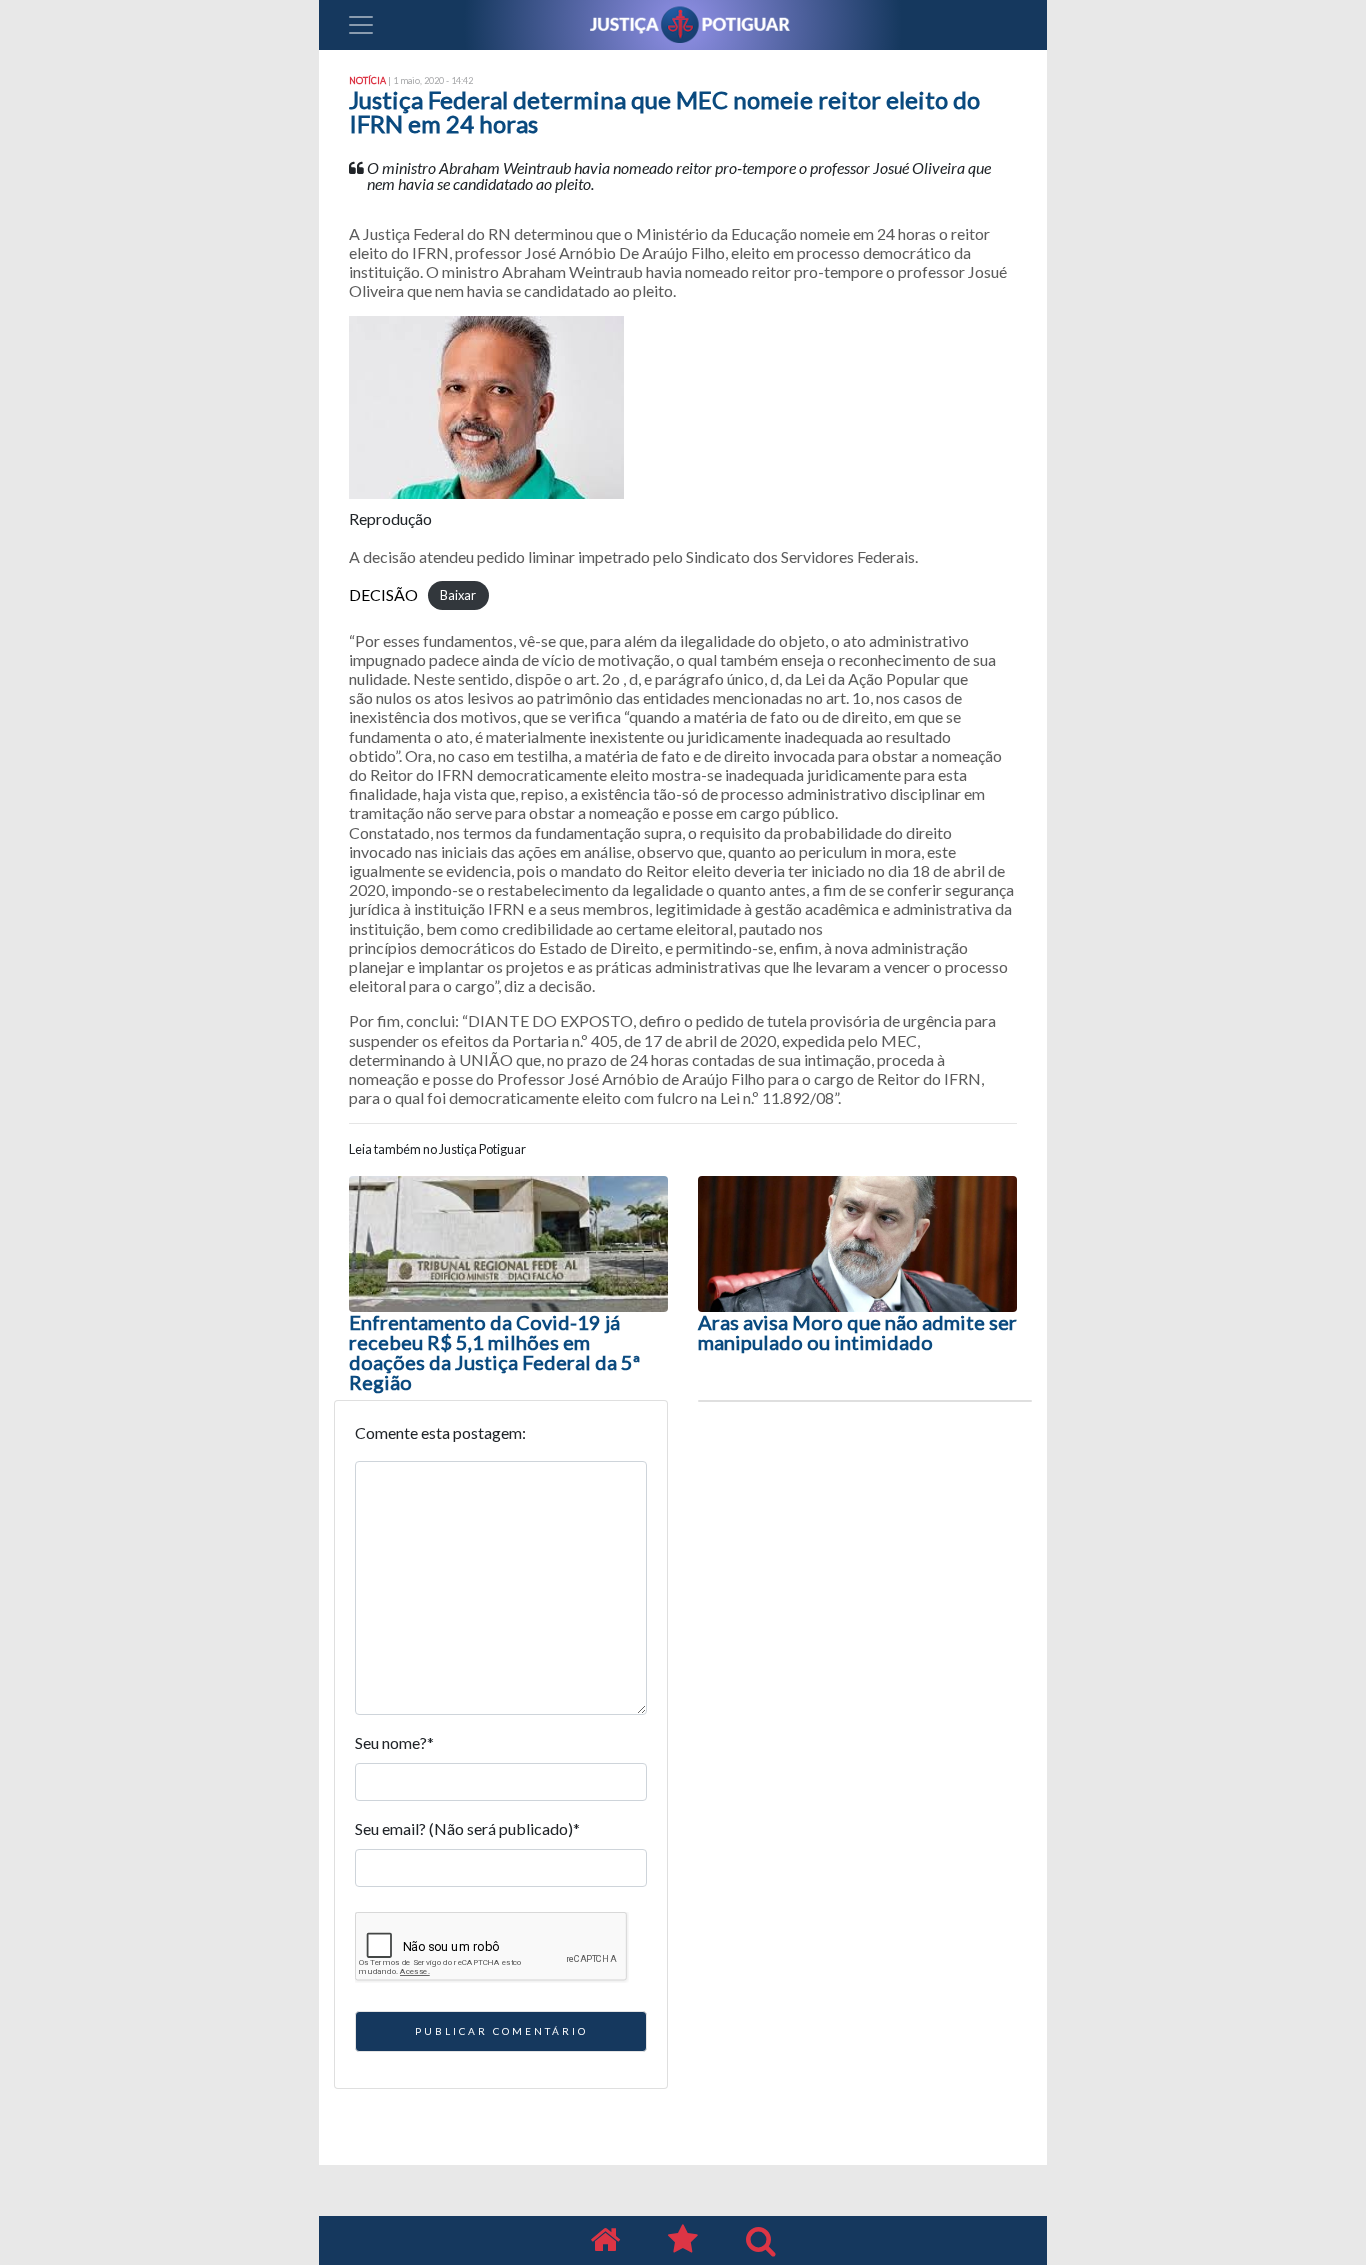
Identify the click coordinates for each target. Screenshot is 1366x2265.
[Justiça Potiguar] (605, 2240)
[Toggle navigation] (361, 25)
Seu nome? (394, 1742)
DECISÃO (383, 594)
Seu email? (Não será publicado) (467, 1828)
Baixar (458, 596)
